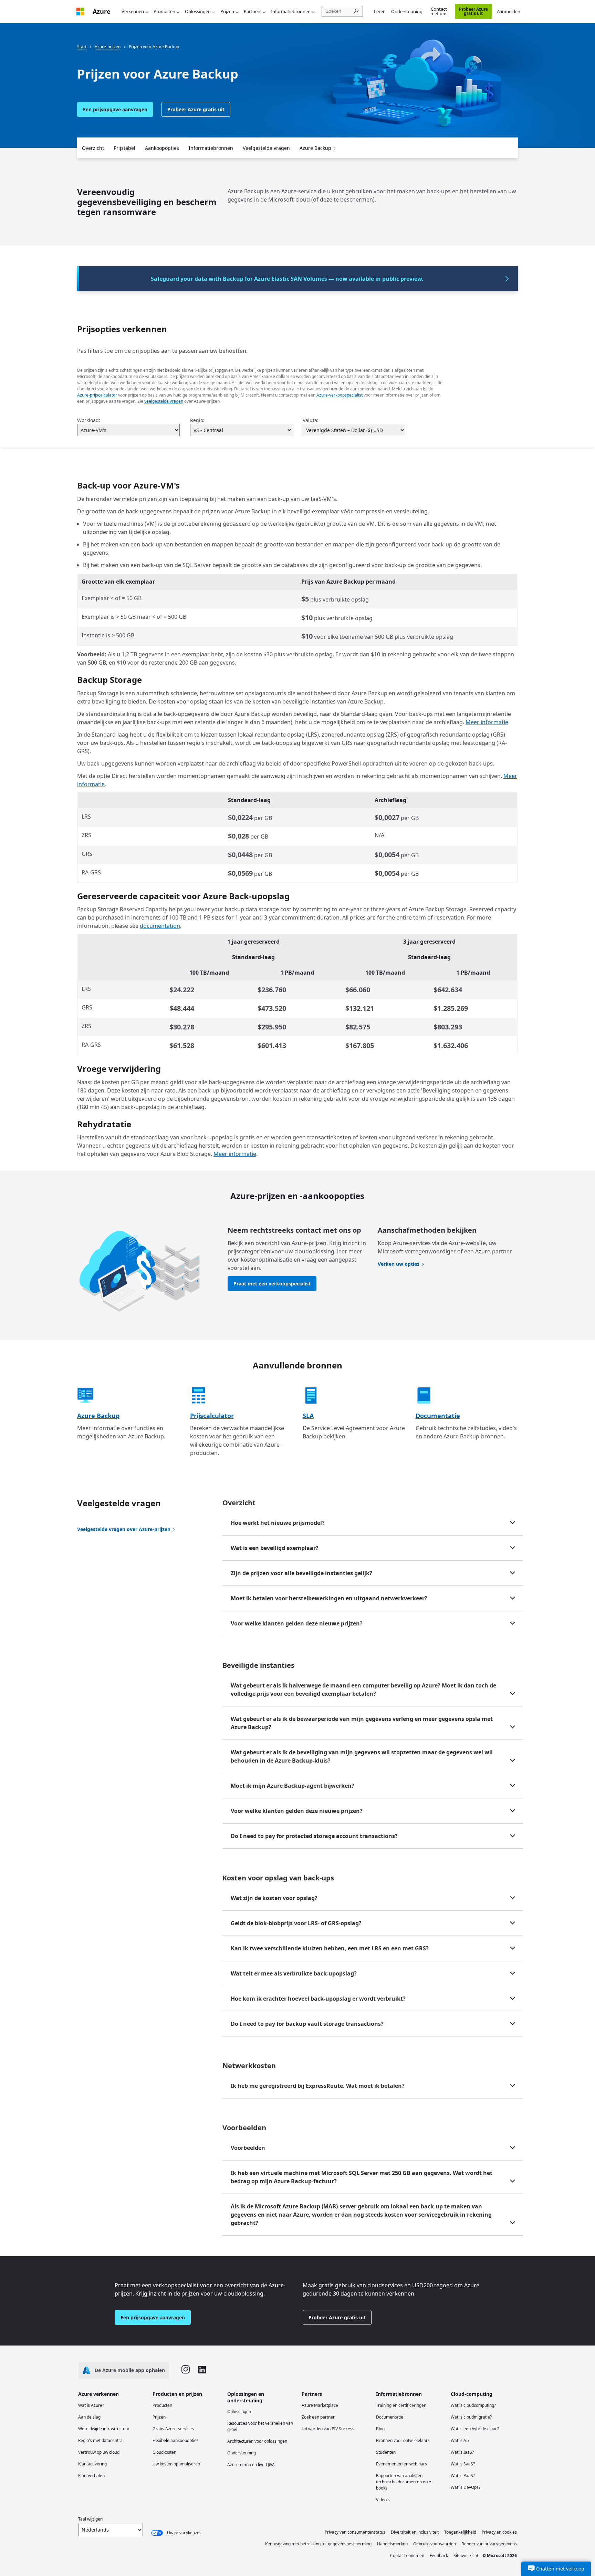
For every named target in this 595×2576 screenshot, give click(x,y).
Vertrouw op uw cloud (99, 2452)
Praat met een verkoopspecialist (272, 1284)
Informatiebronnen (291, 11)
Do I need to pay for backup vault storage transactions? (307, 2024)
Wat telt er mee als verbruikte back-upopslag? (294, 1973)
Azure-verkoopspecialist (340, 395)
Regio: (197, 420)
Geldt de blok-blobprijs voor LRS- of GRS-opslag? (296, 1923)
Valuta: (311, 420)
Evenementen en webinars (401, 2464)
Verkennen (133, 11)
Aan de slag (89, 2417)
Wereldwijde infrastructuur (104, 2429)
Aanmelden (509, 11)
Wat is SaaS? (463, 2464)
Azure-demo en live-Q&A (251, 2465)
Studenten (386, 2452)
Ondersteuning (407, 11)
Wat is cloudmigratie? (471, 2417)
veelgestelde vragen (164, 401)
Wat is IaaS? (462, 2452)
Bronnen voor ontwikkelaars (403, 2440)
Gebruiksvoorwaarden (435, 2544)
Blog (380, 2429)
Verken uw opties (399, 1264)
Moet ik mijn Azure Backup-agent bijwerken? (293, 1786)
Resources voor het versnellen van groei (260, 2426)
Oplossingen (198, 11)
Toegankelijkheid (460, 2532)
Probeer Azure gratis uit (473, 11)
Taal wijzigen (90, 2519)
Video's (383, 2500)
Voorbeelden (248, 2148)
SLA (308, 1416)
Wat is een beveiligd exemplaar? (275, 1548)
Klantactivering (92, 2464)
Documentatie (438, 1416)
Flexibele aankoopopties (176, 2440)
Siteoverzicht (466, 2556)
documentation (160, 926)
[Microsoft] (80, 12)
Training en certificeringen (401, 2405)
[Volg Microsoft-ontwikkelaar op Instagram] (186, 2370)
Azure (102, 11)
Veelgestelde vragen (266, 148)
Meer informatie (487, 722)
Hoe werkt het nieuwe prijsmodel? (278, 1523)
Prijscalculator (212, 1416)
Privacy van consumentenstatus (355, 2532)
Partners (253, 11)
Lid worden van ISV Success (328, 2429)
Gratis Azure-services (173, 2429)
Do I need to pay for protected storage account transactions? (314, 1836)
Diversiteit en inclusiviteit (415, 2532)
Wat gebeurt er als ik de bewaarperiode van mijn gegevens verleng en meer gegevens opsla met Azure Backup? (362, 1723)
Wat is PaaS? (463, 2476)
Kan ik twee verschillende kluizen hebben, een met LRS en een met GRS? (330, 1948)
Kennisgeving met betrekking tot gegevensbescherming (318, 2544)
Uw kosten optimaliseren (176, 2464)
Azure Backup (315, 148)
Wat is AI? (460, 2440)
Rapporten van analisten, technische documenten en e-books (404, 2482)
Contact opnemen (407, 2556)
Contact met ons (439, 11)
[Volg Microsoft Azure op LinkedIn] (202, 2370)
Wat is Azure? (91, 2405)
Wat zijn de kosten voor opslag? (274, 1898)
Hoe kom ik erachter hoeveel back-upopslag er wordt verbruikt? (318, 1999)
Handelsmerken (392, 2544)
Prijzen (227, 11)
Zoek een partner (318, 2417)
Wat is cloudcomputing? (473, 2405)
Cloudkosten (164, 2452)
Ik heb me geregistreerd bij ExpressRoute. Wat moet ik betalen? (318, 2086)
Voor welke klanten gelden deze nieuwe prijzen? (297, 1623)
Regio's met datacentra (100, 2440)
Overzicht (93, 148)
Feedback (439, 2556)
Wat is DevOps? (466, 2487)
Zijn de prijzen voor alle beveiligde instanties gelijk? (301, 1573)
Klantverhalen (91, 2476)
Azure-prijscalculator (97, 395)
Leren (380, 11)
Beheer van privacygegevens (489, 2544)
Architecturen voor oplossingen (257, 2441)
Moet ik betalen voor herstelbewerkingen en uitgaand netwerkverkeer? (329, 1598)
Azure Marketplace (320, 2405)
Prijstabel (124, 148)
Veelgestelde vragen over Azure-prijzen (124, 1529)
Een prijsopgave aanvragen (115, 109)
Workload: (89, 420)
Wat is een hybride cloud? (475, 2429)
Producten (164, 11)
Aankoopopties (162, 148)
